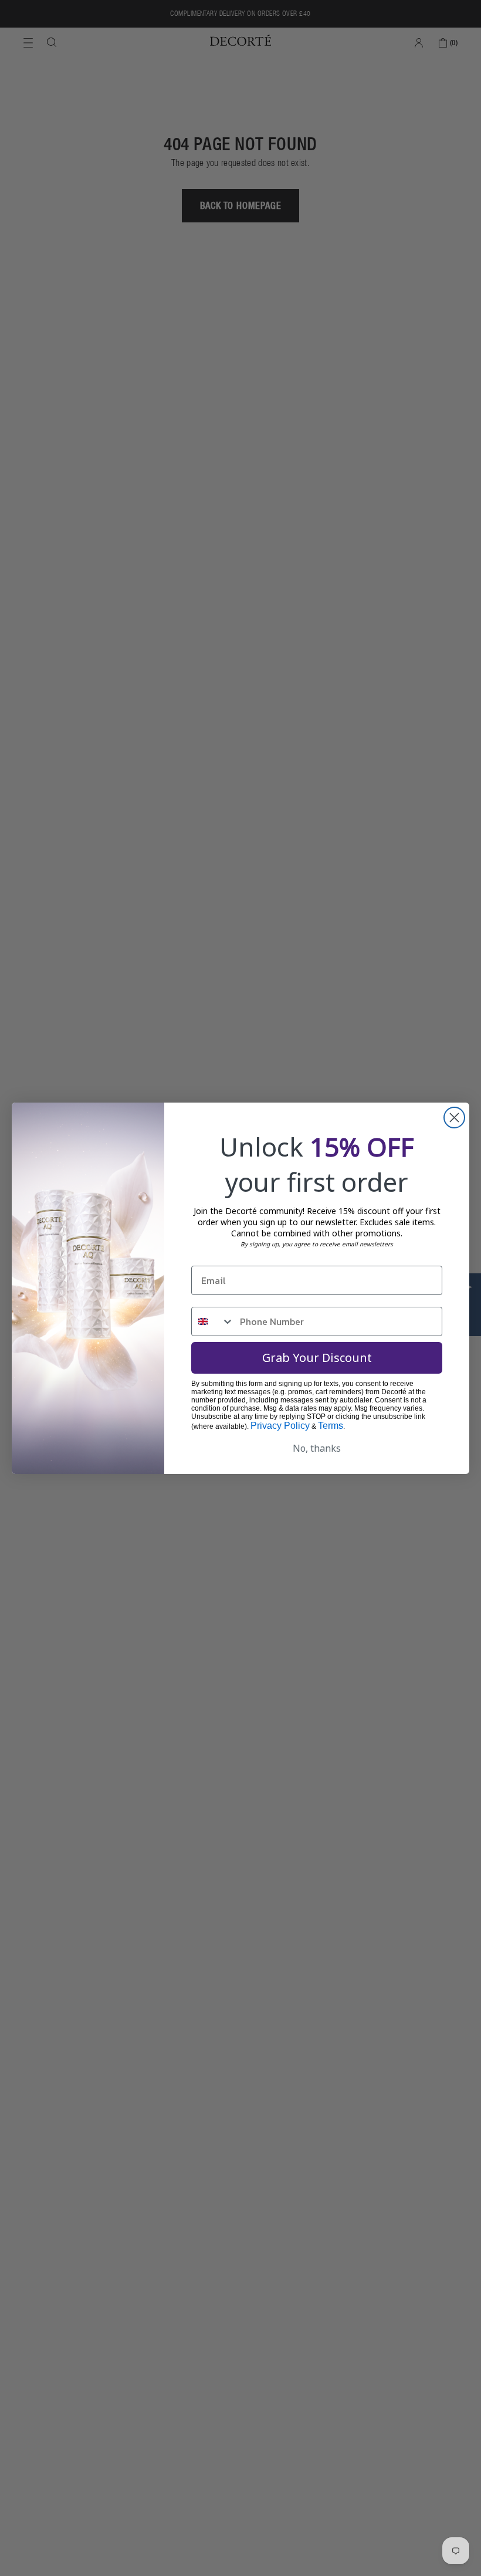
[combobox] (213, 1321)
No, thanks (317, 1448)
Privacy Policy (280, 1426)
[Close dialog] (454, 1118)
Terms (331, 1426)
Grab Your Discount (317, 1358)
